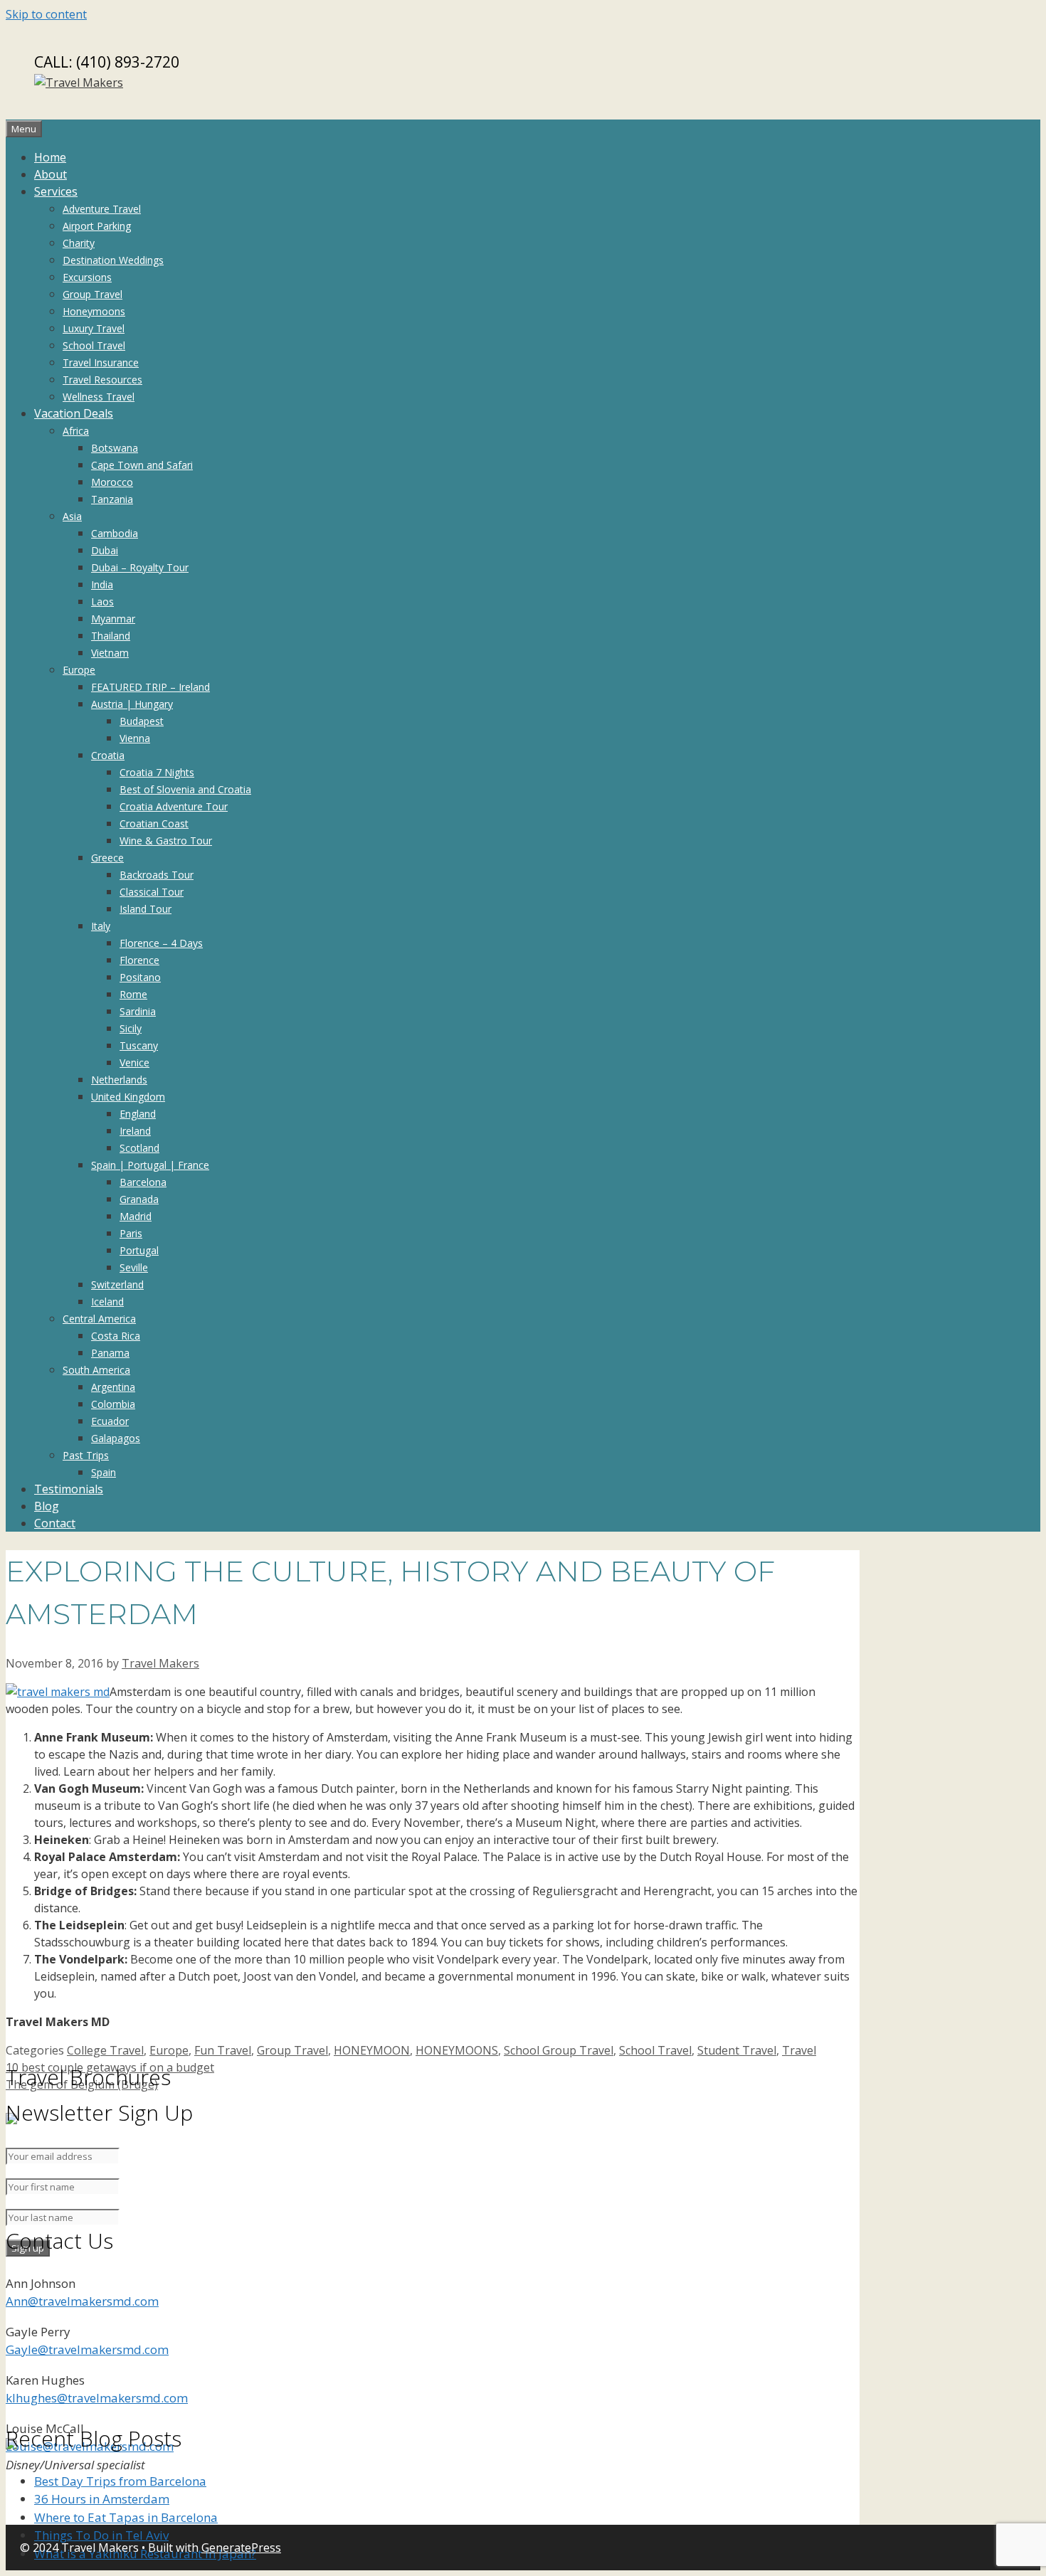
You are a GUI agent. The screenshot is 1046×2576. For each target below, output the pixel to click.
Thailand (111, 636)
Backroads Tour (157, 875)
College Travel (105, 2050)
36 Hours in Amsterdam (102, 2499)
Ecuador (110, 1421)
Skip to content (46, 14)
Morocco (112, 482)
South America (96, 1370)
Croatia (108, 755)
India (102, 584)
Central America (99, 1319)
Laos (102, 601)
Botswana (115, 448)
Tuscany (139, 1045)
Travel (799, 2050)
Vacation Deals (74, 413)
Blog (47, 1506)
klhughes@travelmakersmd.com (97, 2398)
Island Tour (146, 909)
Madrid (136, 1216)
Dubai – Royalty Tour (140, 567)
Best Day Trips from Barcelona (120, 2481)
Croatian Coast (154, 823)
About (51, 174)
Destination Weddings (113, 260)
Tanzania (112, 499)
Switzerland (117, 1284)
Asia (72, 516)
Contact (55, 1523)
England (138, 1114)
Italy (101, 926)
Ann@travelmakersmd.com (82, 2301)
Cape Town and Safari (142, 465)
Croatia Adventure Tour (174, 806)
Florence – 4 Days (161, 943)
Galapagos (116, 1438)
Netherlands (119, 1080)
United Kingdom (128, 1097)
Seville (134, 1267)
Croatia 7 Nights (157, 772)
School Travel (94, 345)
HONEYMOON (372, 2050)
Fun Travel (223, 2050)
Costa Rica (116, 1336)
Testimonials (69, 1489)
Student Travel (737, 2050)
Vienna (135, 738)
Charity (79, 243)
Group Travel (93, 294)
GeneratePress (241, 2548)
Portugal (139, 1250)
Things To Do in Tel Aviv (101, 2535)
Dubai (105, 550)
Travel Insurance (101, 362)
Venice (134, 1062)
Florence (139, 960)
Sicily (131, 1028)
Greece (107, 858)
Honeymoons (94, 311)
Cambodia (115, 533)
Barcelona (143, 1182)
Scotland (139, 1148)
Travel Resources (102, 380)
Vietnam (110, 653)
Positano (140, 977)
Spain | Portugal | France (150, 1165)
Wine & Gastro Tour (166, 841)
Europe (79, 670)
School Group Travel (559, 2050)
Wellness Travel (99, 397)
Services (56, 191)
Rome (133, 994)
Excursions (87, 277)
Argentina (113, 1387)
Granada (139, 1199)
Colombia (113, 1404)
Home (50, 157)
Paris (131, 1233)
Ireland (135, 1131)
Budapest (142, 721)
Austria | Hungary (132, 704)
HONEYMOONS (457, 2050)
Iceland (107, 1302)
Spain (104, 1472)
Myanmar (113, 619)
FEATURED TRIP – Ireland (150, 687)
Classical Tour (152, 892)
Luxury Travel (94, 328)
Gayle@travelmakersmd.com (87, 2349)
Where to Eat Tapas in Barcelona (126, 2517)
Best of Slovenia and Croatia (185, 789)
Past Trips (86, 1455)
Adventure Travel (102, 209)
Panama (110, 1353)
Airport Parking (97, 226)
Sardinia (138, 1011)
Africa (76, 431)
